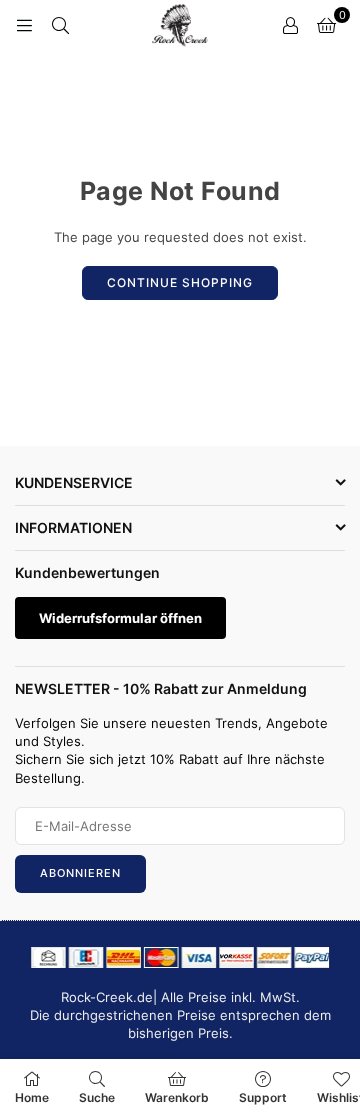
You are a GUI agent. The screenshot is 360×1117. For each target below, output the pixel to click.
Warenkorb (177, 1097)
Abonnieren (80, 873)
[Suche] (60, 25)
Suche (97, 1097)
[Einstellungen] (290, 25)
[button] (326, 25)
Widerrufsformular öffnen (120, 618)
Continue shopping (180, 282)
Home (32, 1097)
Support (263, 1097)
